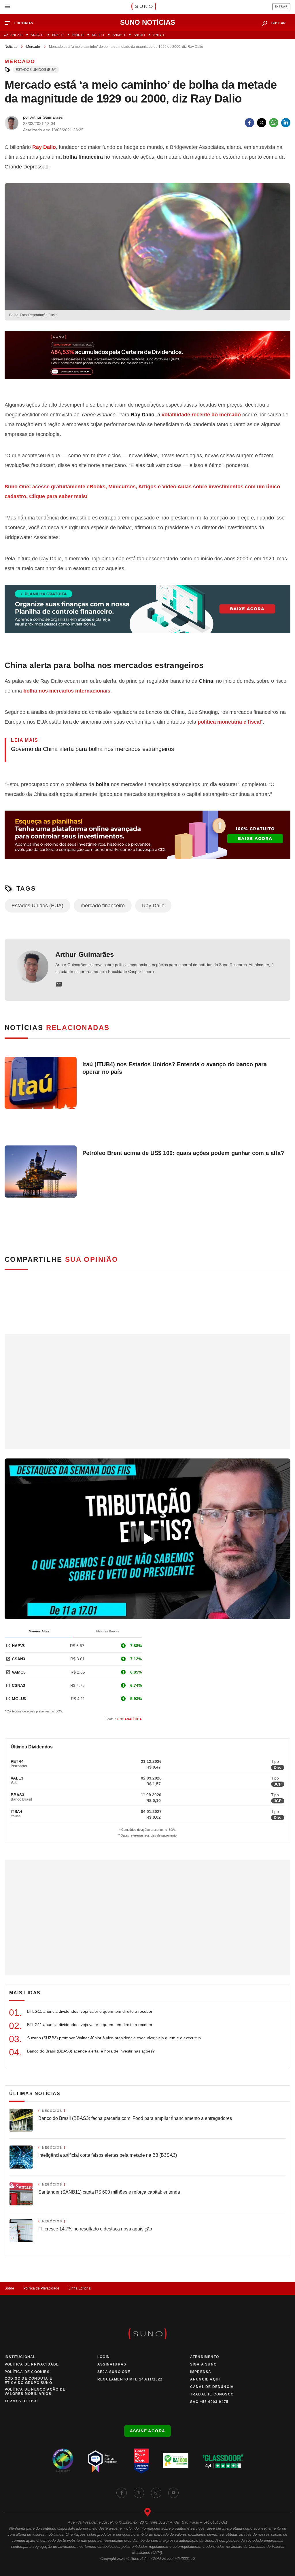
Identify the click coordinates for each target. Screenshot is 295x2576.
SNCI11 (139, 35)
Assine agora (148, 2431)
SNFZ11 (17, 35)
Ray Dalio (44, 147)
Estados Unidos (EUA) (36, 70)
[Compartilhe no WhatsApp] (274, 123)
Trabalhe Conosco (212, 2394)
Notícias (11, 47)
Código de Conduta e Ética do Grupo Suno (28, 2381)
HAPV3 (18, 1646)
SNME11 (119, 35)
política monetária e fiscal (229, 722)
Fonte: (124, 1719)
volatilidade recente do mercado (201, 415)
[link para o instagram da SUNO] (156, 2493)
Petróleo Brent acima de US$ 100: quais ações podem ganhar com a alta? (183, 1153)
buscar (279, 23)
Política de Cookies (27, 2372)
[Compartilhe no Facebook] (249, 123)
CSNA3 (18, 1685)
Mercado (33, 47)
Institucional (20, 2357)
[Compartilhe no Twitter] (262, 123)
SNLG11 (160, 35)
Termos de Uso (21, 2401)
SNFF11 (98, 35)
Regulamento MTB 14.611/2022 (130, 2379)
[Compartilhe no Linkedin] (286, 123)
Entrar (281, 7)
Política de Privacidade (41, 2288)
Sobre (9, 2288)
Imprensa (201, 2372)
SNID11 (78, 35)
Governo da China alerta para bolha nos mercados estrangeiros (92, 749)
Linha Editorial (80, 2288)
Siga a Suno (203, 2364)
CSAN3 (18, 1659)
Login (104, 2357)
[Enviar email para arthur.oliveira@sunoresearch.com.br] (59, 984)
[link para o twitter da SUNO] (139, 2493)
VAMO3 (19, 1672)
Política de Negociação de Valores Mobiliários (35, 2392)
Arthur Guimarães (85, 954)
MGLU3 (19, 1699)
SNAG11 (37, 35)
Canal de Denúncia (212, 2387)
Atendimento (205, 2357)
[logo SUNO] (144, 7)
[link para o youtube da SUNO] (173, 2493)
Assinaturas (112, 2364)
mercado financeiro (103, 906)
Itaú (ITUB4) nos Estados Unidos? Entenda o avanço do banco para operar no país (175, 1068)
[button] (21, 23)
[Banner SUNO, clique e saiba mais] (147, 360)
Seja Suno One (114, 2372)
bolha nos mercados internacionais (67, 691)
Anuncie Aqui (205, 2379)
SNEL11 (58, 35)
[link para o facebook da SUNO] (122, 2493)
